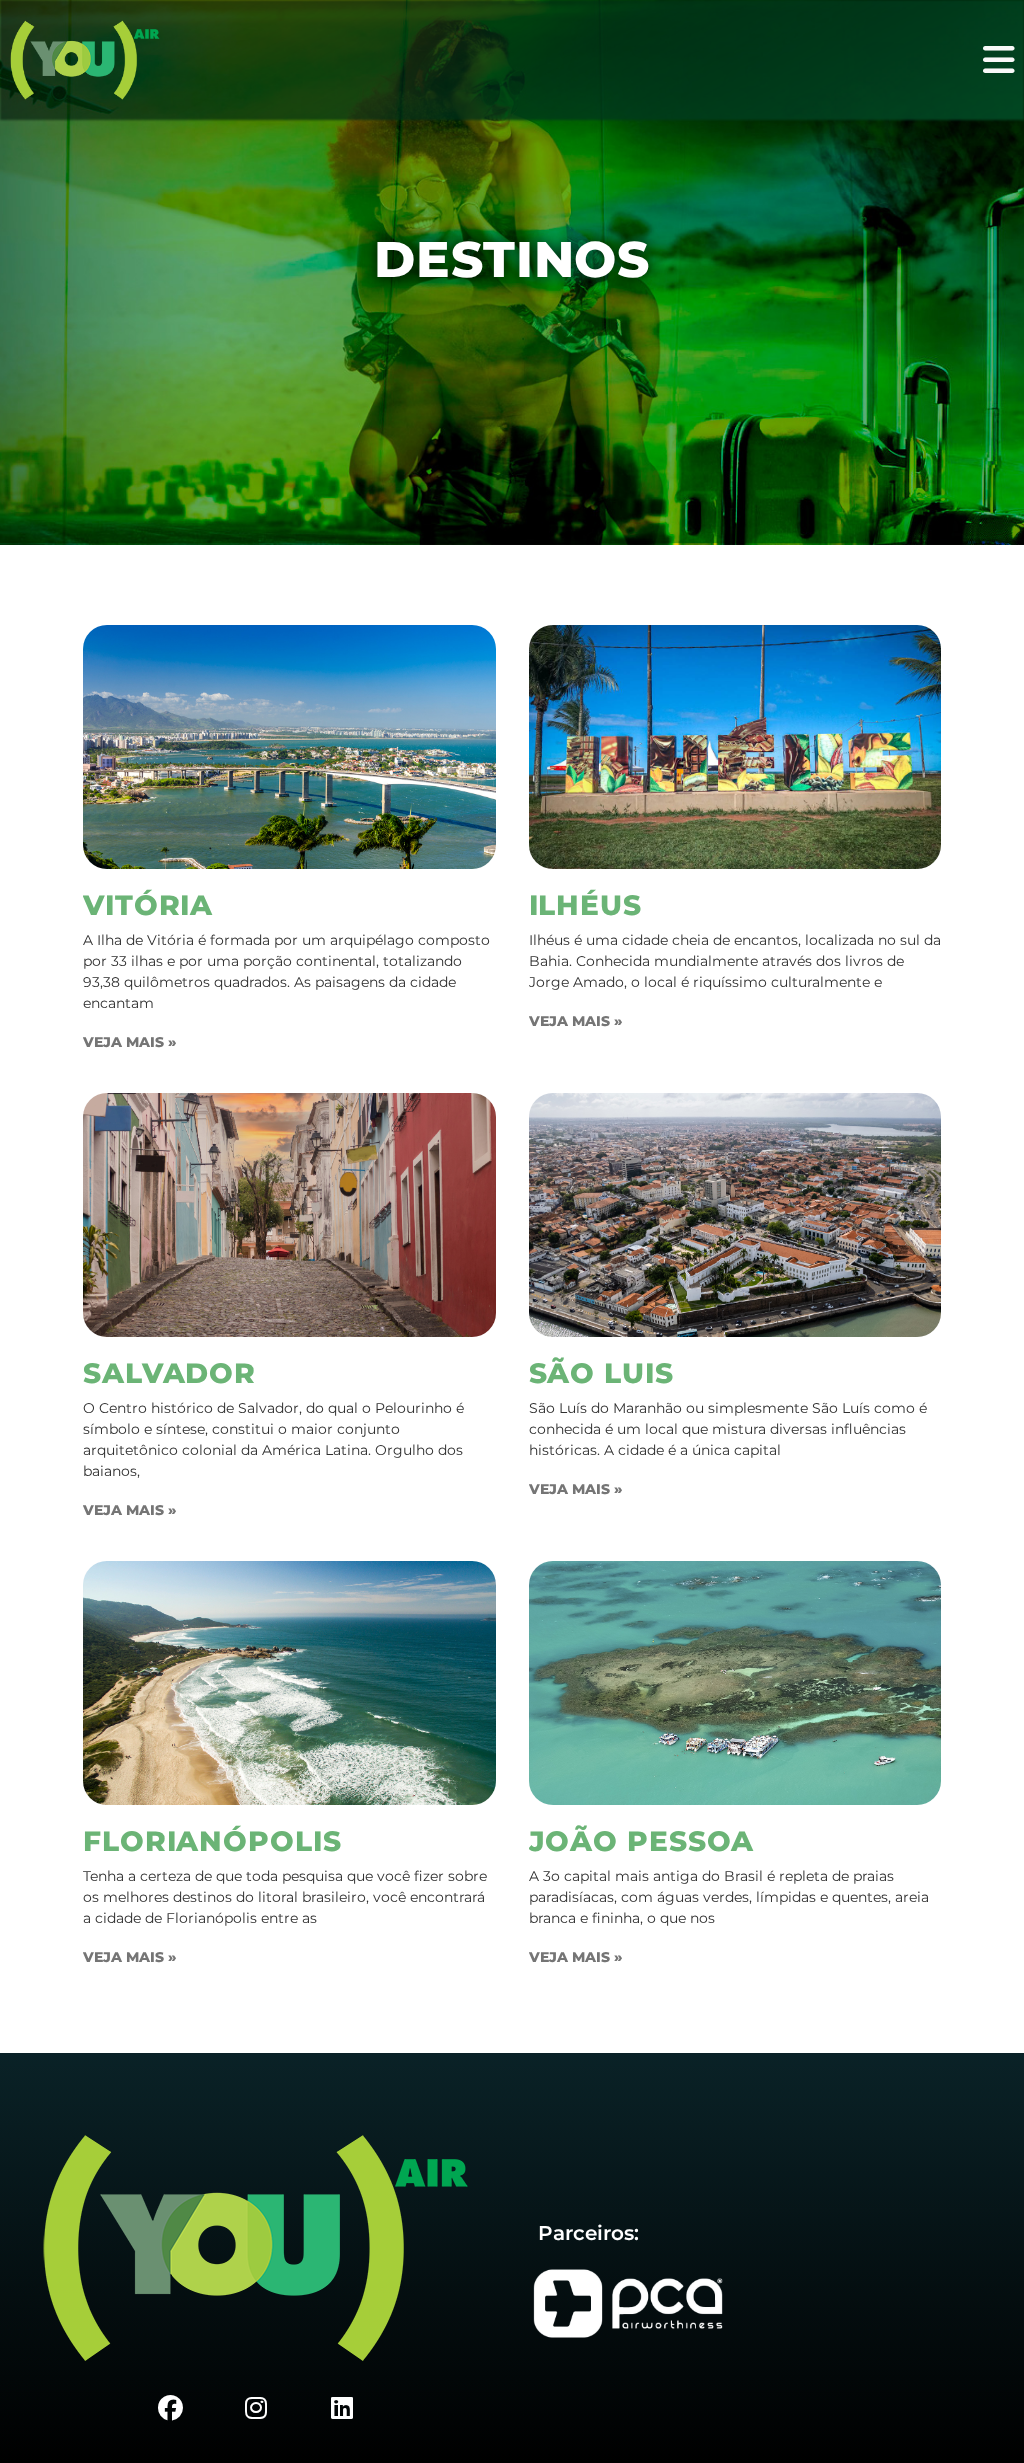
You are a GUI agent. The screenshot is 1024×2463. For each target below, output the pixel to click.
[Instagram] (256, 2408)
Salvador (169, 1373)
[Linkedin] (342, 2408)
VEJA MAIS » (129, 1042)
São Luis (601, 1373)
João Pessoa (642, 1841)
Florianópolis (212, 1841)
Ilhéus (585, 905)
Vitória (148, 905)
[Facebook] (170, 2408)
